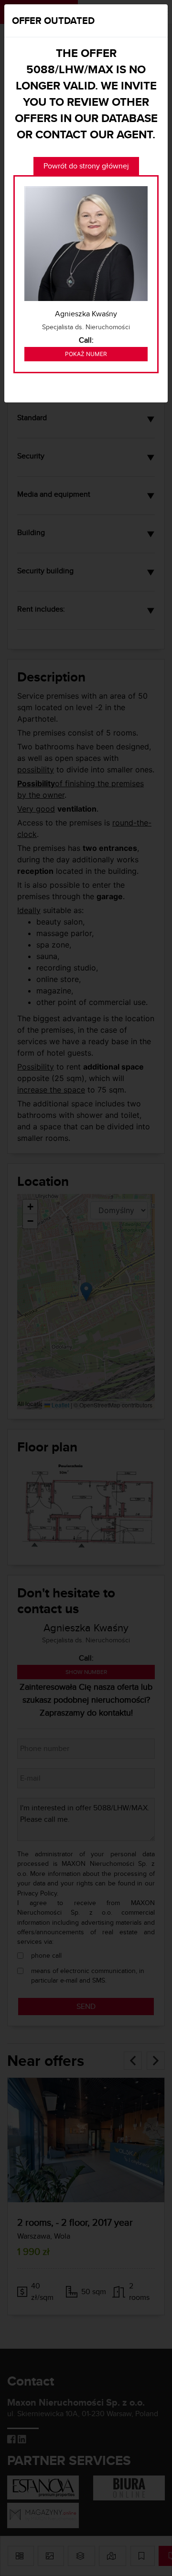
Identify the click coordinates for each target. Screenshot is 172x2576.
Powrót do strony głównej (86, 166)
